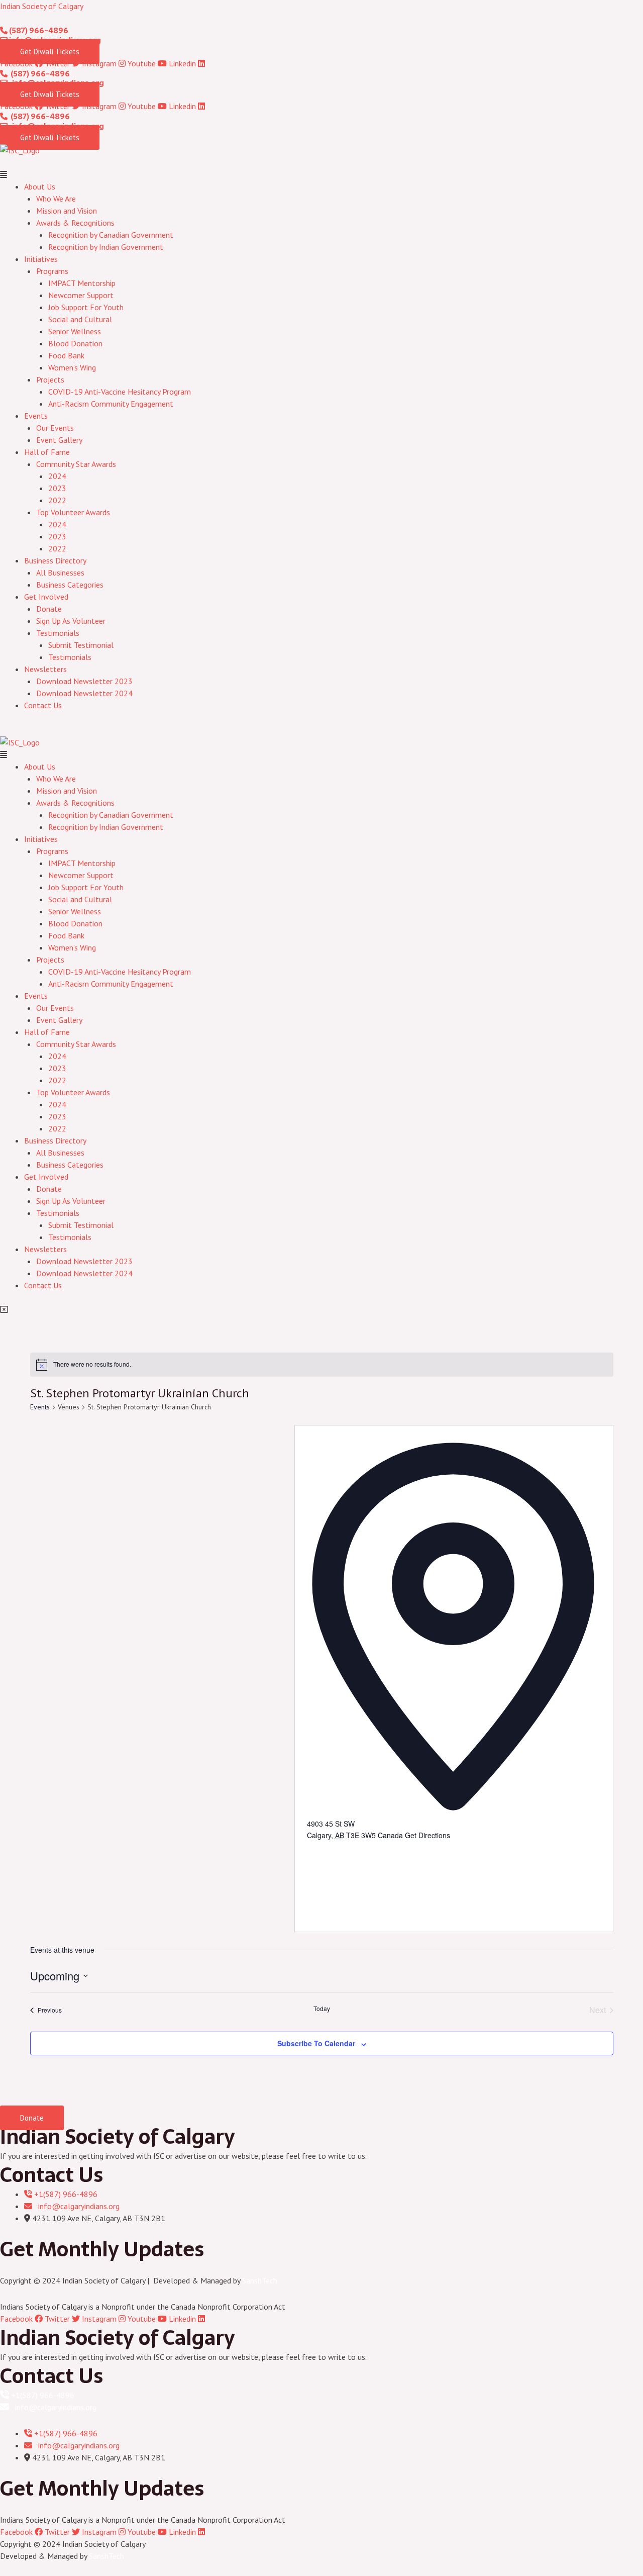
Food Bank (66, 355)
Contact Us (43, 705)
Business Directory (55, 560)
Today (322, 2009)
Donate (49, 609)
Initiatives (41, 259)
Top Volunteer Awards (73, 512)
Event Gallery (59, 440)
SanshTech (260, 2280)
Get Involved (46, 597)
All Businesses (60, 573)
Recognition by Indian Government (106, 247)
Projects (50, 379)
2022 (57, 500)
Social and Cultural (80, 319)
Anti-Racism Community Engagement (111, 404)
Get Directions (427, 1835)
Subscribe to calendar (316, 2043)
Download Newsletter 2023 (84, 681)
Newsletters (45, 669)
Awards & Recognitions (75, 223)
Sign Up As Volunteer (71, 621)
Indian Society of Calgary (42, 6)
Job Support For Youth (86, 307)
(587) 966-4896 (38, 30)
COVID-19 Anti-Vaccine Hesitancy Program (120, 392)
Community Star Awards (76, 464)
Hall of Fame (47, 452)
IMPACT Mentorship (82, 283)
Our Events (55, 428)
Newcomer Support (81, 295)
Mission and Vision (67, 211)
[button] (321, 174)
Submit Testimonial (81, 645)
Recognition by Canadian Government (111, 235)
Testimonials (58, 633)
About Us (40, 186)
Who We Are (56, 199)
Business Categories (70, 585)
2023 (57, 488)
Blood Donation (75, 343)
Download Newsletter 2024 (84, 693)
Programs (52, 271)
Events (36, 416)
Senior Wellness (75, 331)
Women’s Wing (72, 367)
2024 (57, 476)
